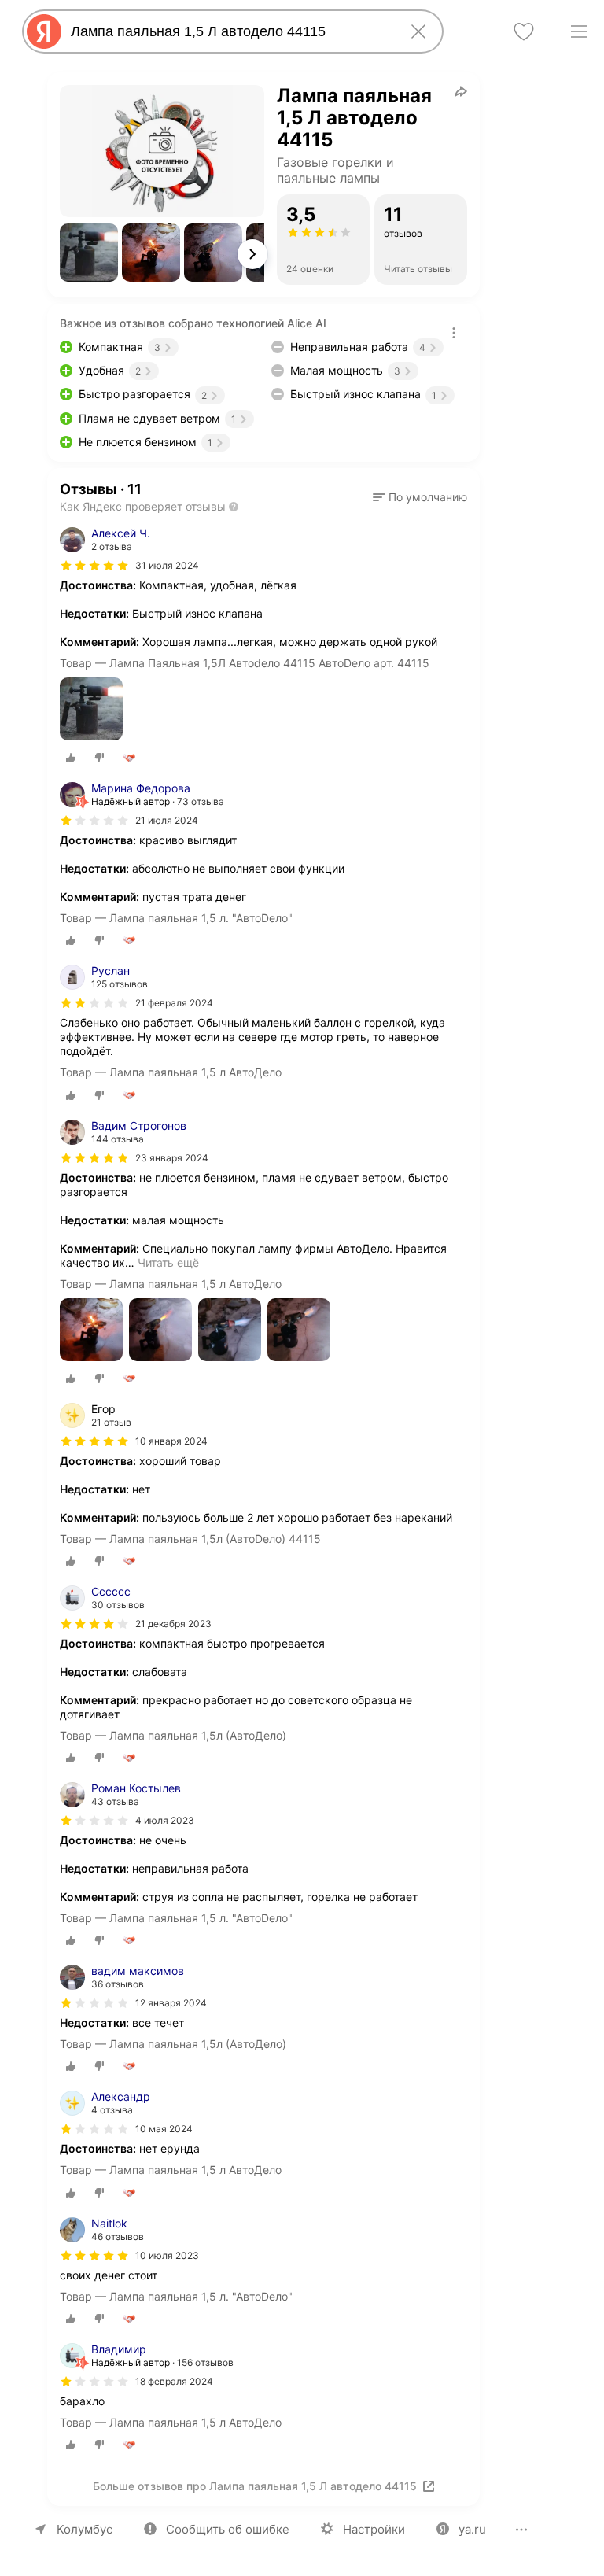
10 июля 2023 (167, 2255)
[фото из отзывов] (91, 710)
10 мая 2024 (164, 2129)
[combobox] (230, 31)
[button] (89, 253)
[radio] (71, 758)
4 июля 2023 (165, 1820)
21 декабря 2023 (173, 1624)
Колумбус (85, 2529)
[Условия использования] (454, 333)
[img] (94, 566)
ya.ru (472, 2529)
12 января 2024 (171, 2003)
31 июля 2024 (167, 565)
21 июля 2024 (167, 820)
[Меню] (579, 31)
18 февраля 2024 (174, 2381)
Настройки (374, 2529)
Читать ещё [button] (168, 1262)
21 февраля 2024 (174, 1003)
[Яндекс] (44, 31)
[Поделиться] (461, 91)
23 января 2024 (172, 1158)
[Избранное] (524, 31)
